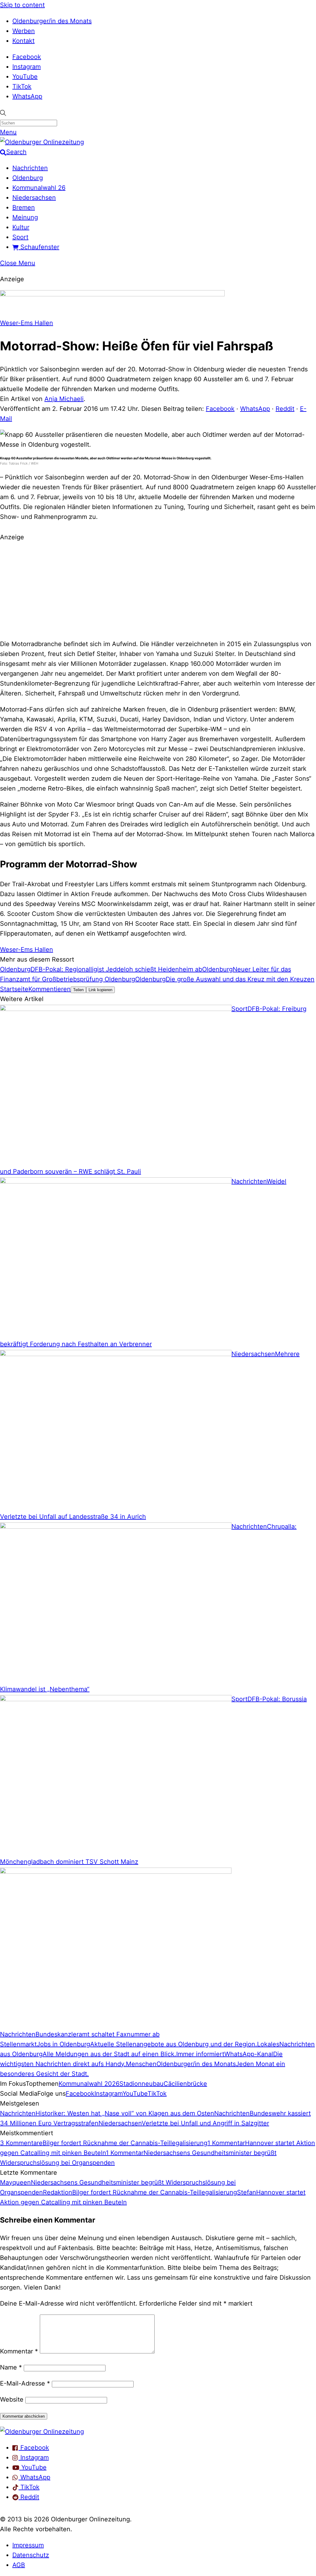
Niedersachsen (34, 198)
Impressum (28, 2545)
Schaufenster (39, 247)
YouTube (25, 77)
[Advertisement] (158, 590)
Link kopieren (100, 990)
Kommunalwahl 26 (39, 188)
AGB (19, 2565)
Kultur (21, 227)
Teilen (78, 990)
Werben (24, 31)
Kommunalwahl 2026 (89, 2084)
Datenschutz (31, 2555)
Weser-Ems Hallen (27, 323)
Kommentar (19, 2351)
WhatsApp (27, 96)
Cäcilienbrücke (185, 2084)
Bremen (24, 207)
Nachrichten (30, 168)
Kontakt (23, 41)
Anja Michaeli (64, 399)
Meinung (25, 217)
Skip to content (22, 5)
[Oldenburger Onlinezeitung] (42, 2432)
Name (11, 2367)
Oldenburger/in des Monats (52, 21)
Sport (20, 237)
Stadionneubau (141, 2084)
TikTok (22, 86)
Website (12, 2399)
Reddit (285, 409)
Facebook (27, 57)
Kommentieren (50, 989)
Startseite (14, 989)
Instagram (27, 67)
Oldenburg (28, 178)
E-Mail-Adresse (25, 2383)
